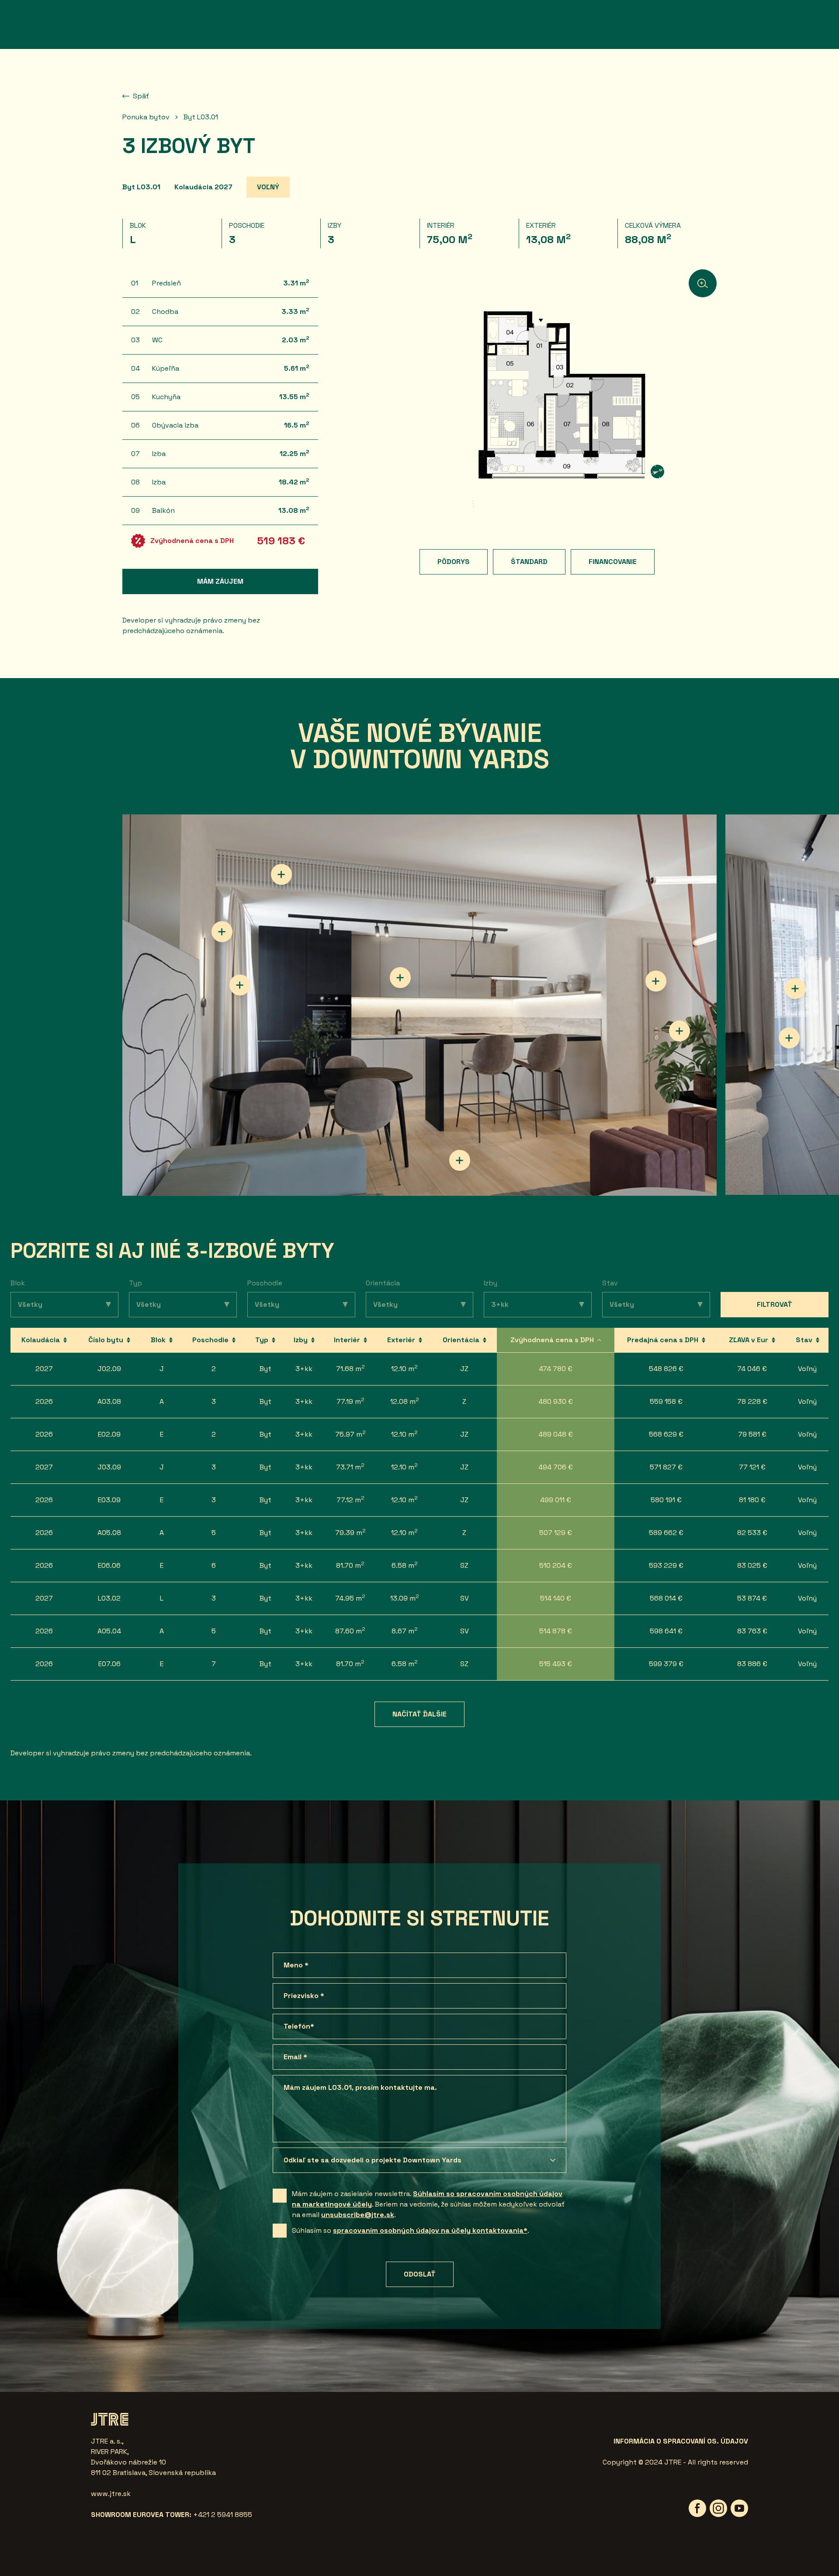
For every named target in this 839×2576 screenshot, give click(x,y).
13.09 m (405, 1598)
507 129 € (556, 1533)
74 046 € (752, 1369)
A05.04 (109, 1631)
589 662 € (666, 1533)
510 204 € (556, 1565)
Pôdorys (454, 562)
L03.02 (109, 1598)
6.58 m (405, 1565)
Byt (265, 1369)
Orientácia (383, 1283)
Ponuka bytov (146, 117)
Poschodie (265, 1283)
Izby (491, 1283)
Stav (610, 1283)
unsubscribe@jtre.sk (358, 2215)
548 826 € (666, 1369)
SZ (464, 1565)
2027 (44, 1369)
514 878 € (556, 1631)
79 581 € (752, 1434)
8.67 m (405, 1631)
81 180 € (752, 1500)
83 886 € (752, 1664)
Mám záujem (220, 581)
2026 (44, 1401)
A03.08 (109, 1401)
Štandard (529, 562)
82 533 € (752, 1533)
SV (465, 1598)
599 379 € (666, 1664)
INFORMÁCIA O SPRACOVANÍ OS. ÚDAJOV (681, 2441)
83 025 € (752, 1565)
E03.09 (109, 1500)
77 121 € (752, 1467)
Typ (135, 1283)
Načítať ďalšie (419, 1714)
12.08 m (405, 1401)
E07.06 (109, 1664)
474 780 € (556, 1369)
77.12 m (350, 1499)
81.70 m (350, 1565)
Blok (18, 1283)
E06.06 (109, 1565)
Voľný (807, 1369)
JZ (464, 1369)
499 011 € (556, 1500)
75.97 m (350, 1434)
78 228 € (752, 1401)
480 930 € (556, 1401)
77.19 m (350, 1401)
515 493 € (556, 1664)
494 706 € (556, 1467)
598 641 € (666, 1631)
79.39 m (350, 1532)
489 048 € (556, 1434)
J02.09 (109, 1369)
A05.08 (109, 1533)
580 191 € (666, 1500)
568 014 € (666, 1598)
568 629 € (666, 1434)
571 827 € (666, 1467)
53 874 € (752, 1598)
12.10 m (404, 1368)
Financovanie (613, 562)
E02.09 (109, 1434)
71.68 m (350, 1368)
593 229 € (666, 1565)
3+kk (304, 1369)
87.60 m (350, 1631)
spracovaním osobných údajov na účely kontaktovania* (430, 2230)
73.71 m (350, 1467)
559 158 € (666, 1401)
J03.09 (109, 1467)
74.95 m (350, 1598)
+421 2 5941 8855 (223, 2515)
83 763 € (752, 1631)
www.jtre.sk (111, 2494)
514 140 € (556, 1598)
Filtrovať (775, 1304)
